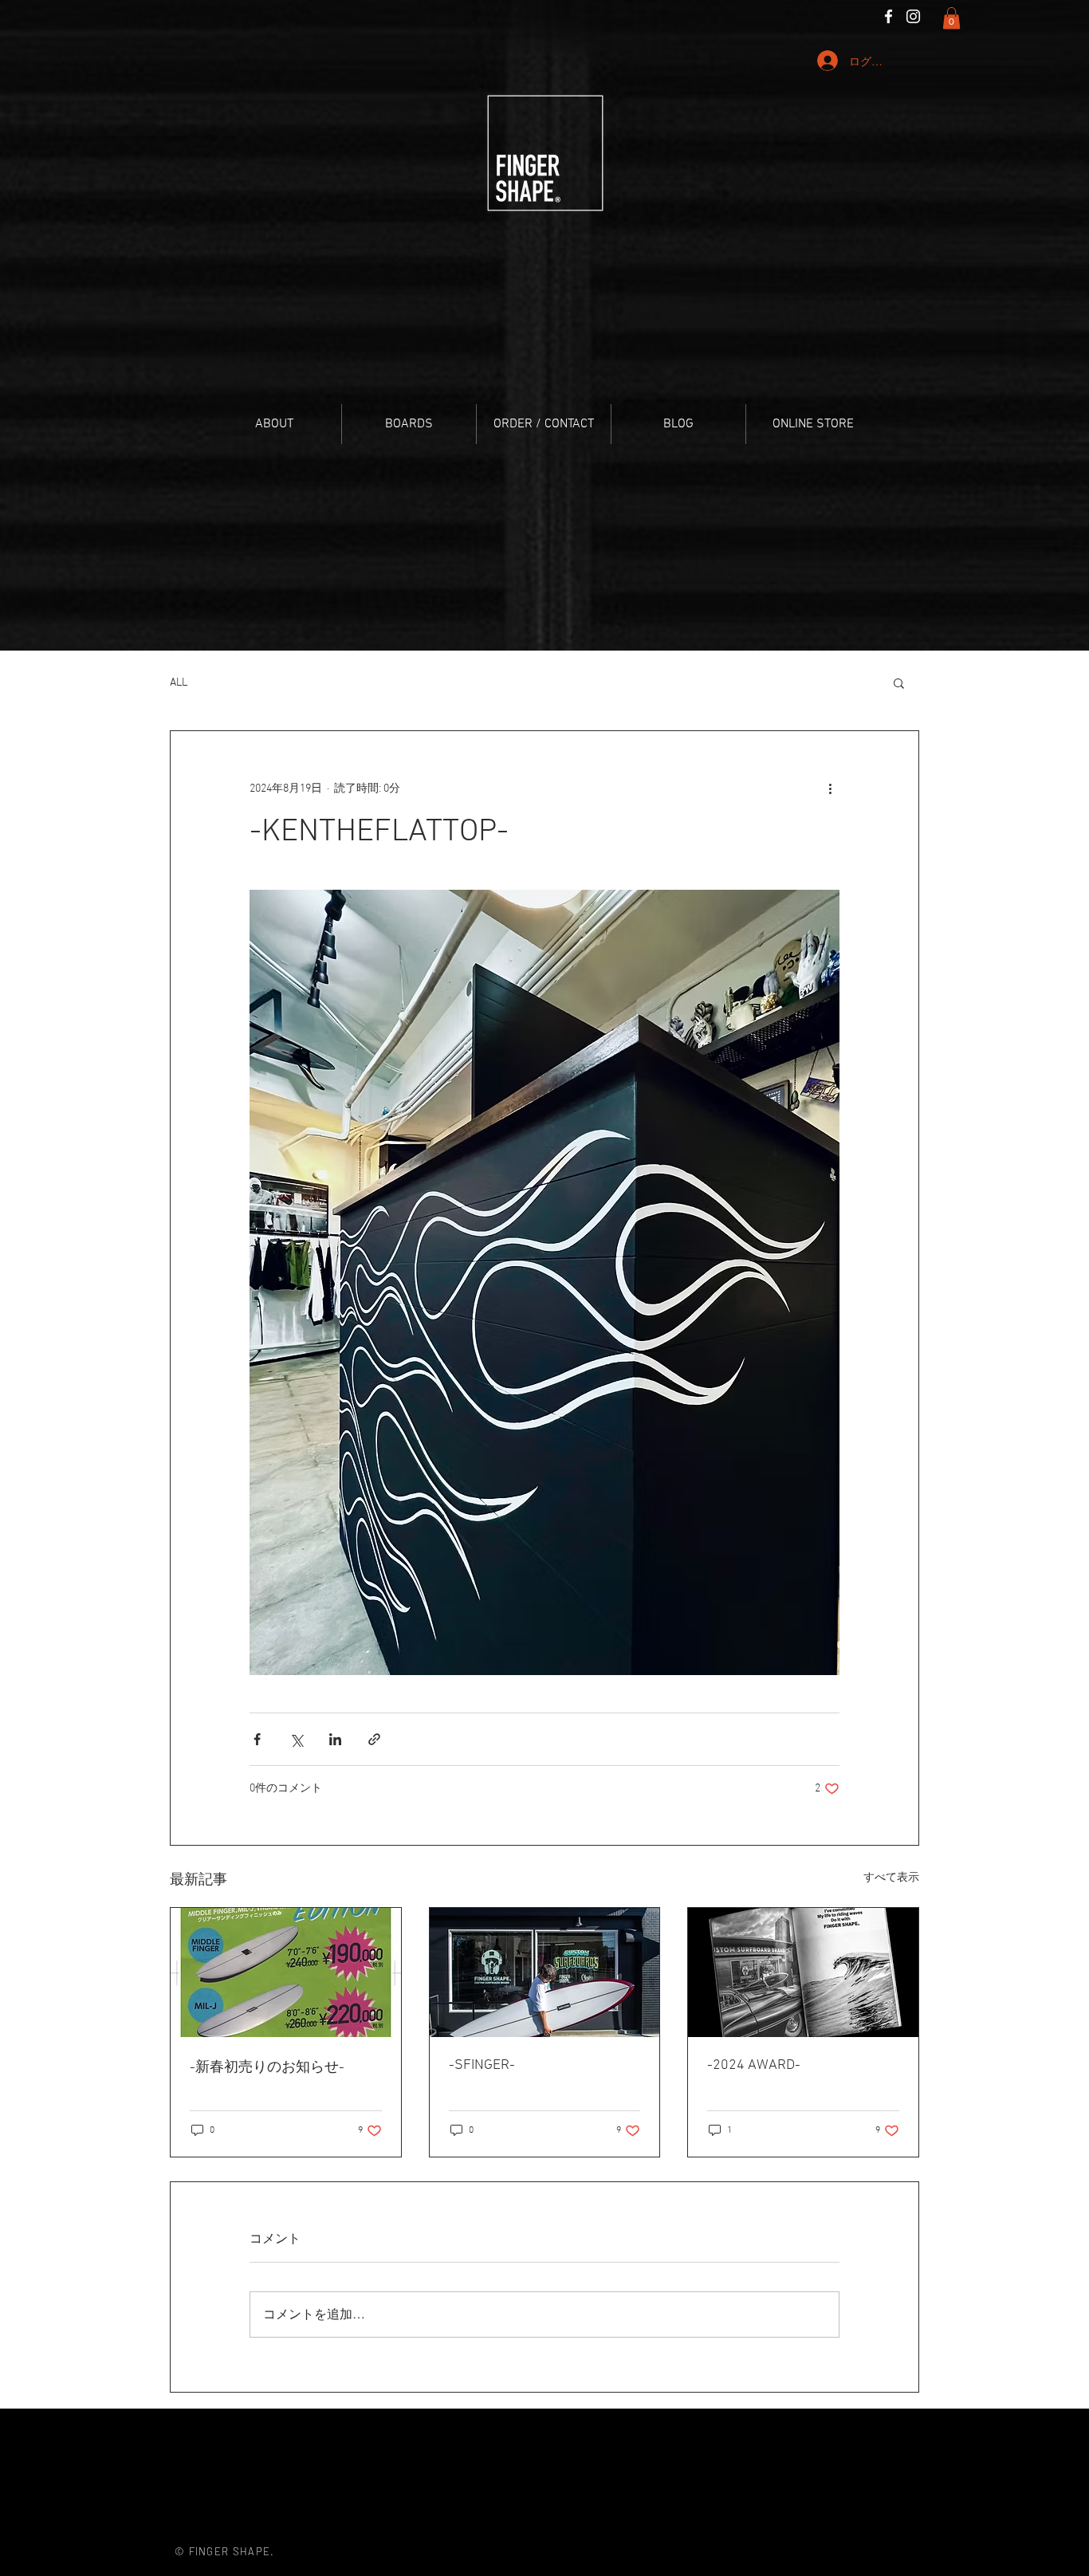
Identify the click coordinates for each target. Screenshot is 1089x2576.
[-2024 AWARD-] (803, 1972)
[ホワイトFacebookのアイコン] (888, 16)
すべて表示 (891, 1878)
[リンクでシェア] (374, 1739)
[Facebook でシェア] (257, 1739)
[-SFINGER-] (545, 1972)
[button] (951, 18)
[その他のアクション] (830, 789)
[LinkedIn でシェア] (335, 1739)
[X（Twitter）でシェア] (296, 1739)
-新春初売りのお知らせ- (267, 2068)
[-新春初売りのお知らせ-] (286, 1972)
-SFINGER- (482, 2065)
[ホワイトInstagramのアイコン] (913, 16)
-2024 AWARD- (754, 2065)
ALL (179, 683)
